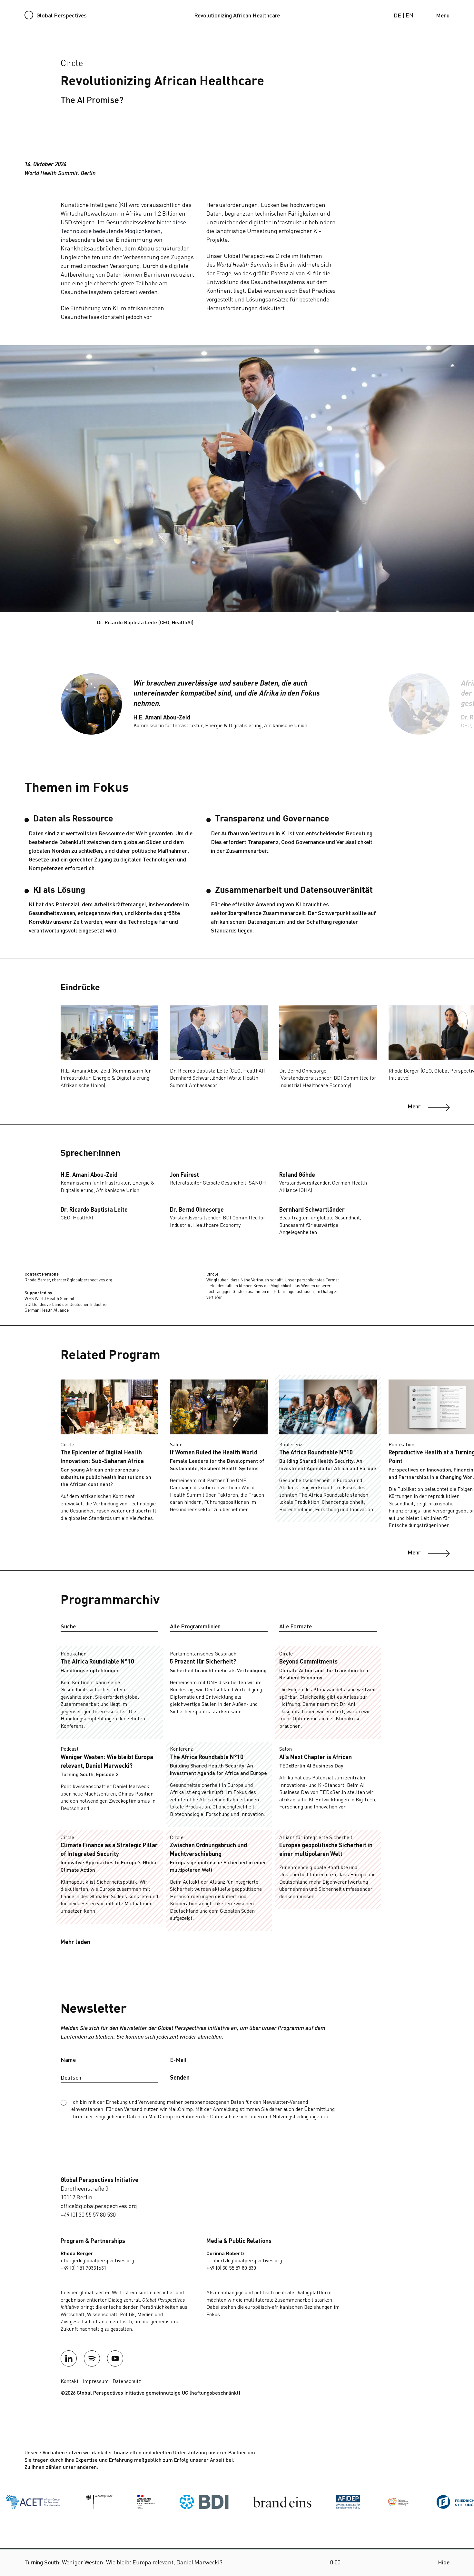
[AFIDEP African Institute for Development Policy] (266, 2502)
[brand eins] (200, 2502)
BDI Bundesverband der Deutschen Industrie (65, 1305)
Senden (180, 2078)
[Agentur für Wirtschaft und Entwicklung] (316, 2502)
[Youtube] (115, 2358)
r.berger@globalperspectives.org (82, 1280)
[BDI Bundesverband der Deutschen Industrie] (122, 2502)
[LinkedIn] (69, 2358)
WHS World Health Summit (49, 1299)
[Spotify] (92, 2358)
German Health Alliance (47, 1311)
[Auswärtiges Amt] (17, 2502)
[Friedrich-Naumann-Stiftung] (383, 2502)
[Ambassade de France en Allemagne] (64, 2502)
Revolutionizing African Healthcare (237, 16)
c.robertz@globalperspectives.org (244, 2261)
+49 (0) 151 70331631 (84, 2268)
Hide (444, 2563)
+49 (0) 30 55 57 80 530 (88, 2215)
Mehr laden (75, 1942)
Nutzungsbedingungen (297, 2117)
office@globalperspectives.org (99, 2206)
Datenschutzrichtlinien (236, 2117)
